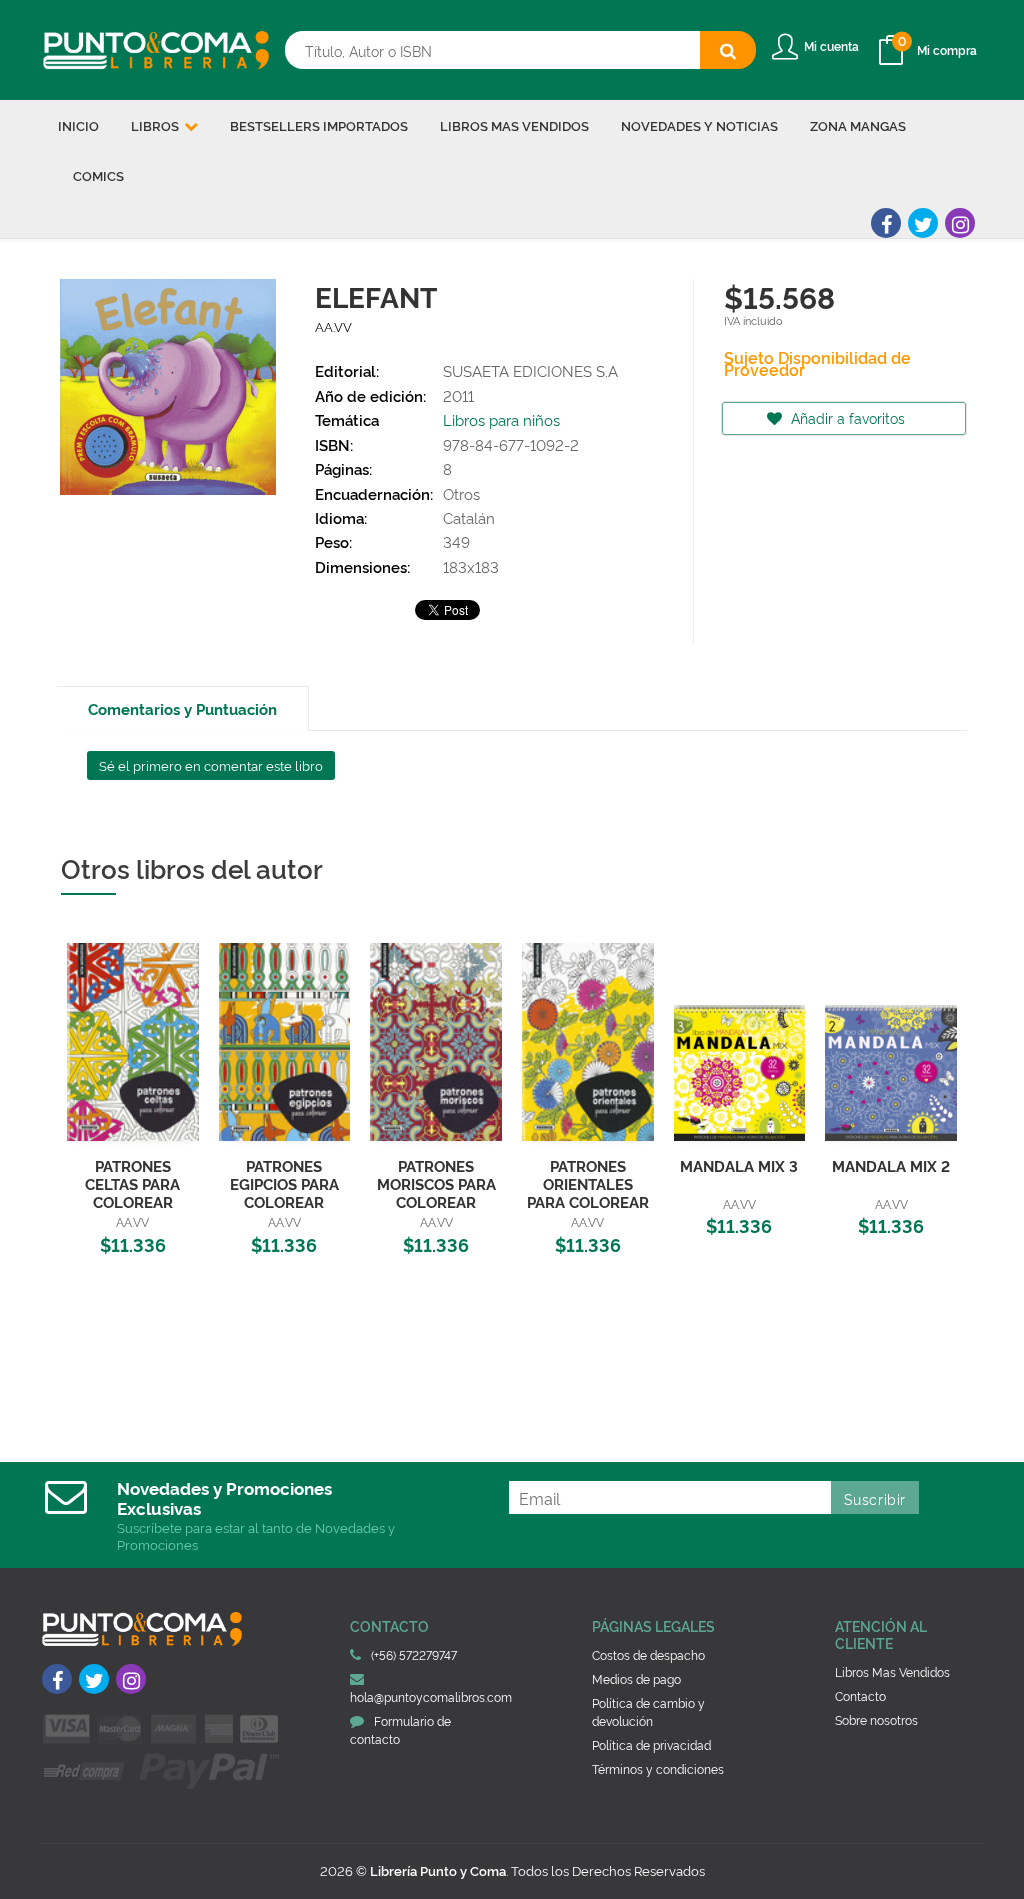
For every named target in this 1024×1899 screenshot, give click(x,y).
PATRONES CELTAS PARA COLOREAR (132, 1183)
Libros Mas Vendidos (892, 1671)
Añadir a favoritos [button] (846, 417)
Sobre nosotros (876, 1719)
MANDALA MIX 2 (891, 1165)
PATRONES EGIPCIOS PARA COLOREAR (284, 1183)
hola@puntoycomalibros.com (431, 1696)
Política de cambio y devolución (648, 1711)
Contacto (860, 1695)
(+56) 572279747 (414, 1654)
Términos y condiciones (658, 1768)
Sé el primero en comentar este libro (211, 765)
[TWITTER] (923, 223)
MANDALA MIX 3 (739, 1165)
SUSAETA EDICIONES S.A (530, 370)
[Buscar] (728, 50)
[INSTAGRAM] (960, 223)
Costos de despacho (648, 1654)
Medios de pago (636, 1678)
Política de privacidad (651, 1744)
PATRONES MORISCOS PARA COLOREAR (436, 1183)
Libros (156, 125)
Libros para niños (501, 419)
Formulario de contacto (400, 1729)
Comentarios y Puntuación (182, 708)
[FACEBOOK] (886, 223)
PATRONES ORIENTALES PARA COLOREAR (588, 1183)
